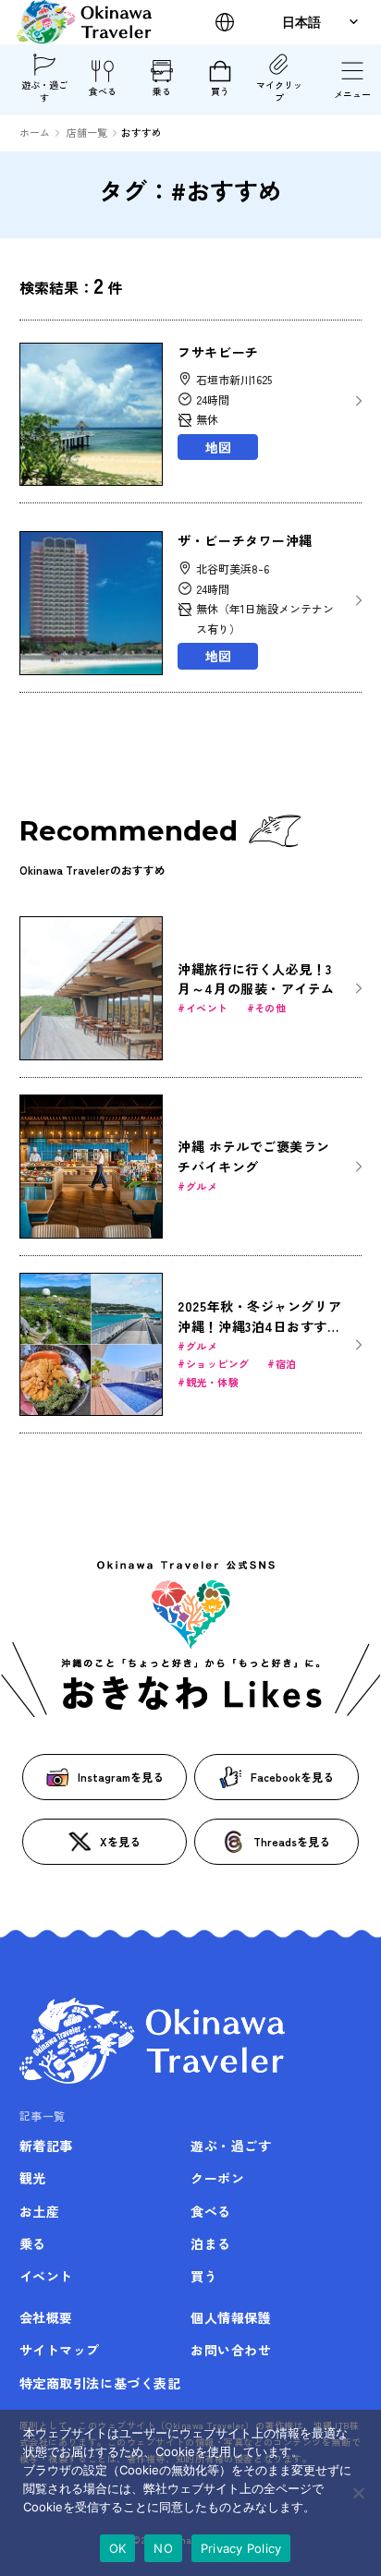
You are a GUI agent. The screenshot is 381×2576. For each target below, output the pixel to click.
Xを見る (120, 1841)
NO (163, 2548)
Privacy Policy (241, 2548)
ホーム (35, 132)
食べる (103, 91)
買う (220, 91)
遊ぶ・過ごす (44, 91)
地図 (218, 447)
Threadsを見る (292, 1841)
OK (118, 2548)
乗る (162, 91)
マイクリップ (279, 91)
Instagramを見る (121, 1777)
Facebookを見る (292, 1777)
